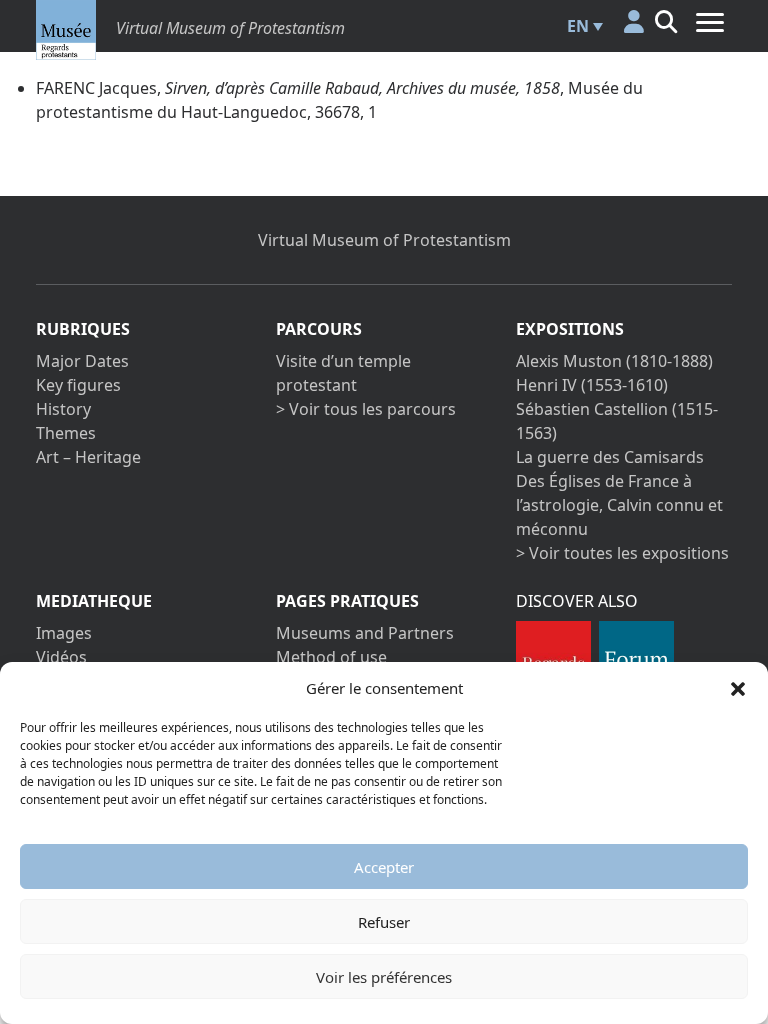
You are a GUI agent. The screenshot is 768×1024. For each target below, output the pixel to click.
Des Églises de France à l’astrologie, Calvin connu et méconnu (619, 505)
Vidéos (61, 657)
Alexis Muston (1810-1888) (614, 361)
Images (64, 633)
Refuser (384, 922)
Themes (66, 433)
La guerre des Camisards (610, 457)
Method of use (331, 657)
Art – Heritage (88, 457)
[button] (738, 688)
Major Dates (82, 361)
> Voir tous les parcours (366, 409)
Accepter (384, 867)
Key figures (78, 385)
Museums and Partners (365, 633)
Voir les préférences (384, 977)
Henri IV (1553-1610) (592, 385)
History (63, 409)
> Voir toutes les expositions (622, 553)
